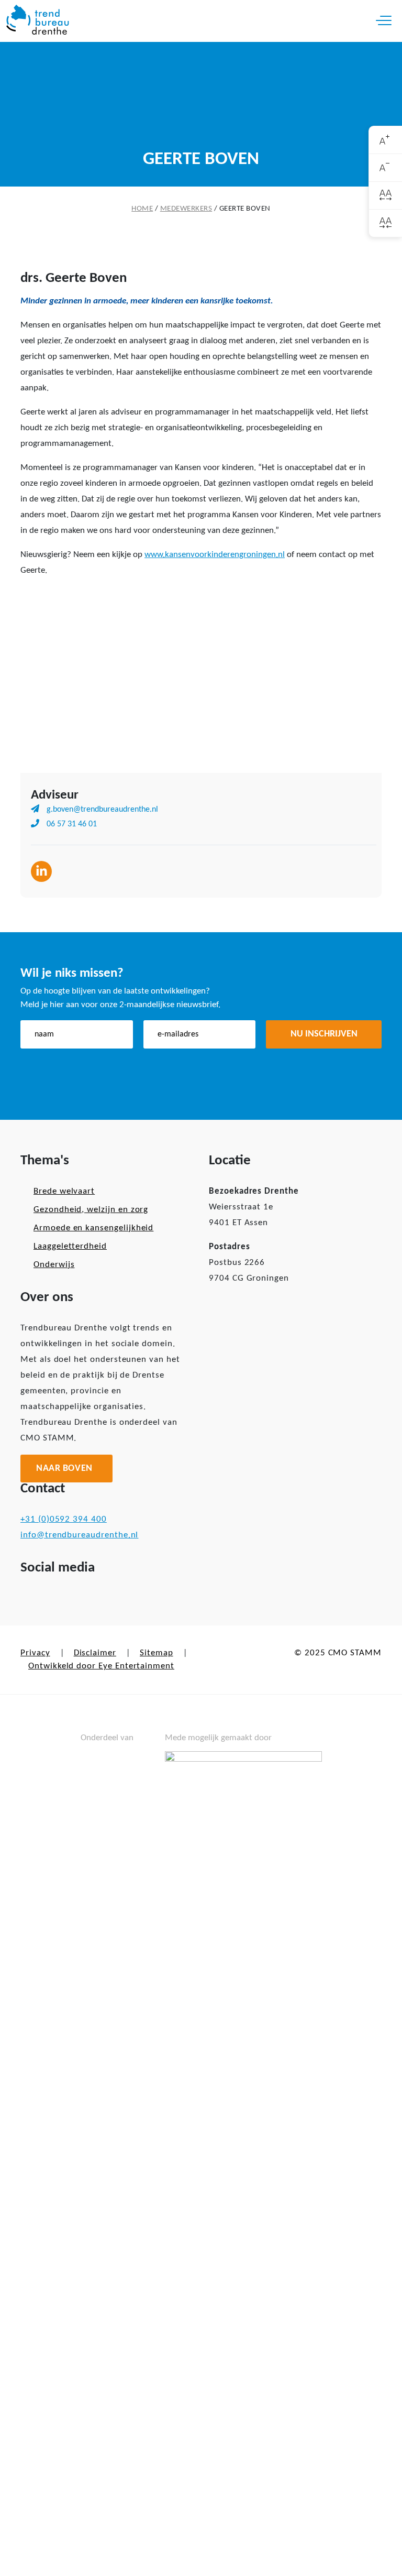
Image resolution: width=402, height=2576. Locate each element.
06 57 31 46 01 (71, 824)
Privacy (35, 1653)
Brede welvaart (64, 1191)
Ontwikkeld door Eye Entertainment (101, 1666)
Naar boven (64, 1469)
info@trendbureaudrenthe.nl (79, 1535)
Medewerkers (186, 209)
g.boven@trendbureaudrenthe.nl (101, 810)
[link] (386, 140)
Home (142, 209)
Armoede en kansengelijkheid (93, 1228)
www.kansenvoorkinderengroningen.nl (215, 555)
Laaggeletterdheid (70, 1246)
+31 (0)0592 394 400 (64, 1519)
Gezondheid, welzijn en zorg (91, 1210)
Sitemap (157, 1653)
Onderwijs (54, 1265)
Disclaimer (95, 1653)
